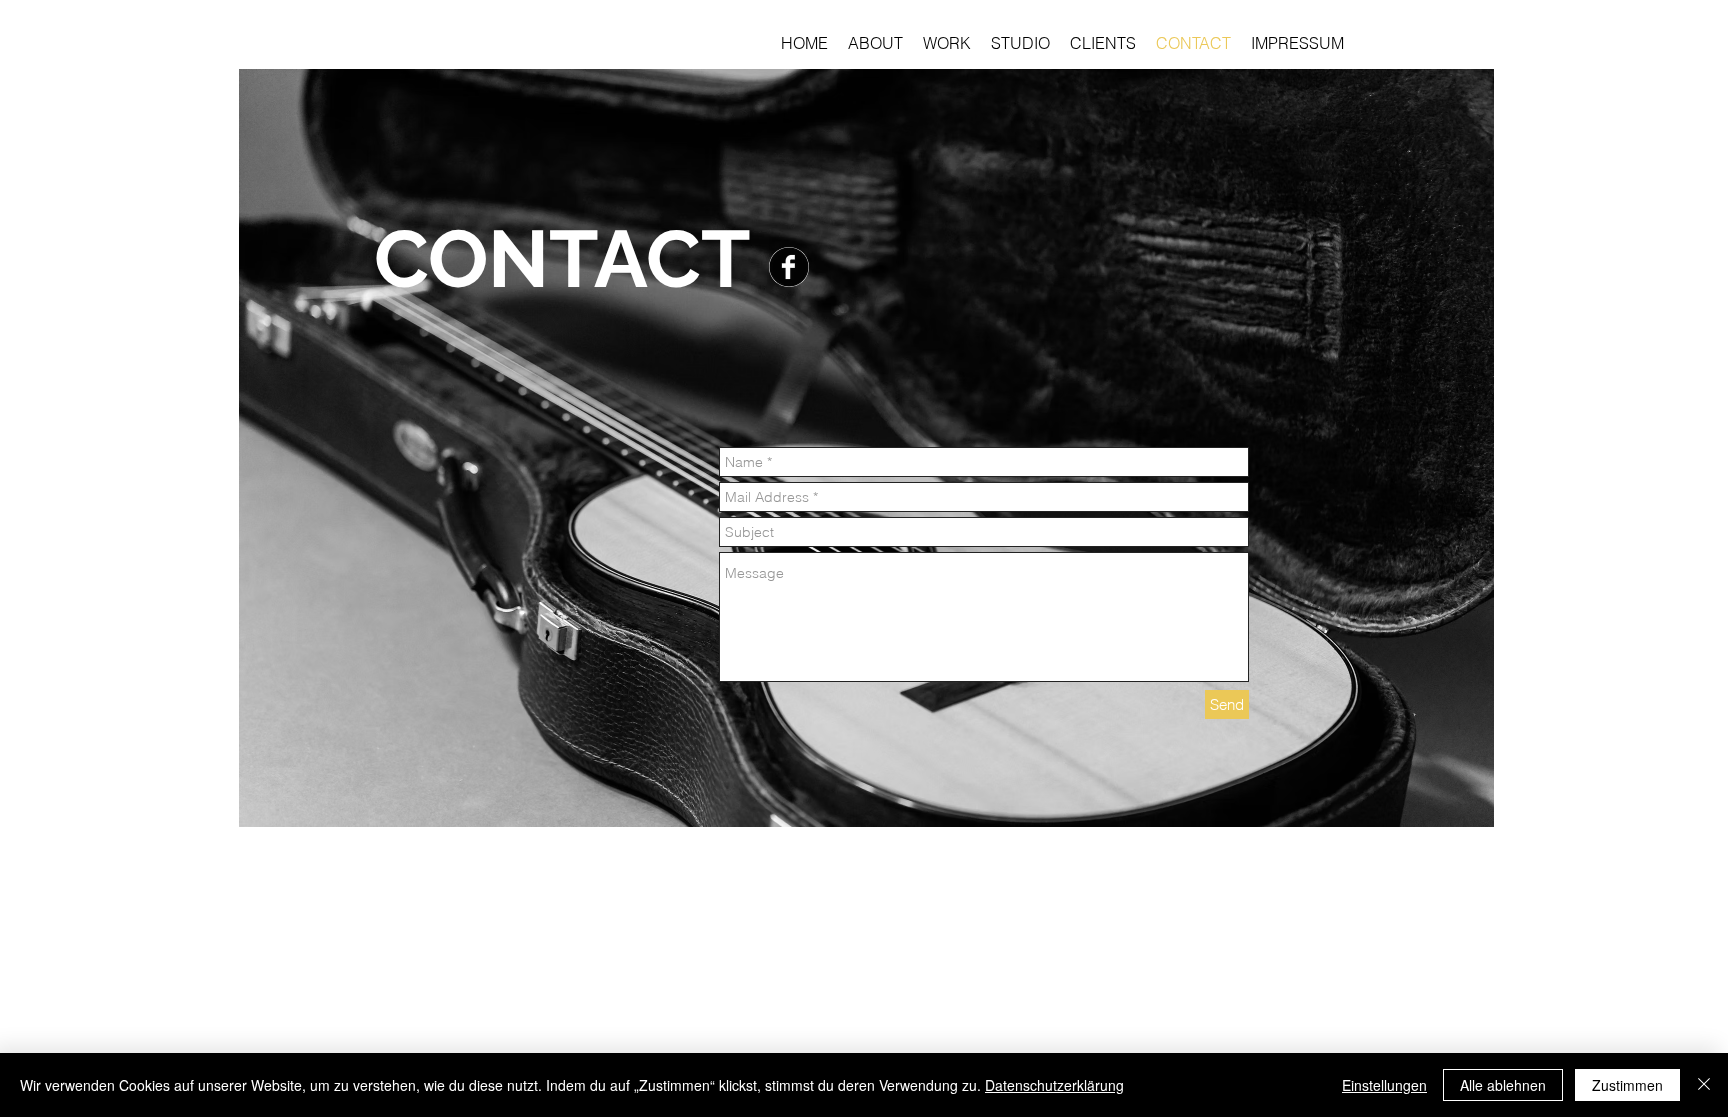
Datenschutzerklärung (1054, 1085)
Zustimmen (1627, 1085)
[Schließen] (1704, 1085)
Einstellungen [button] (1384, 1085)
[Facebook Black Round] (789, 267)
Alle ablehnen (1503, 1085)
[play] (1452, 809)
